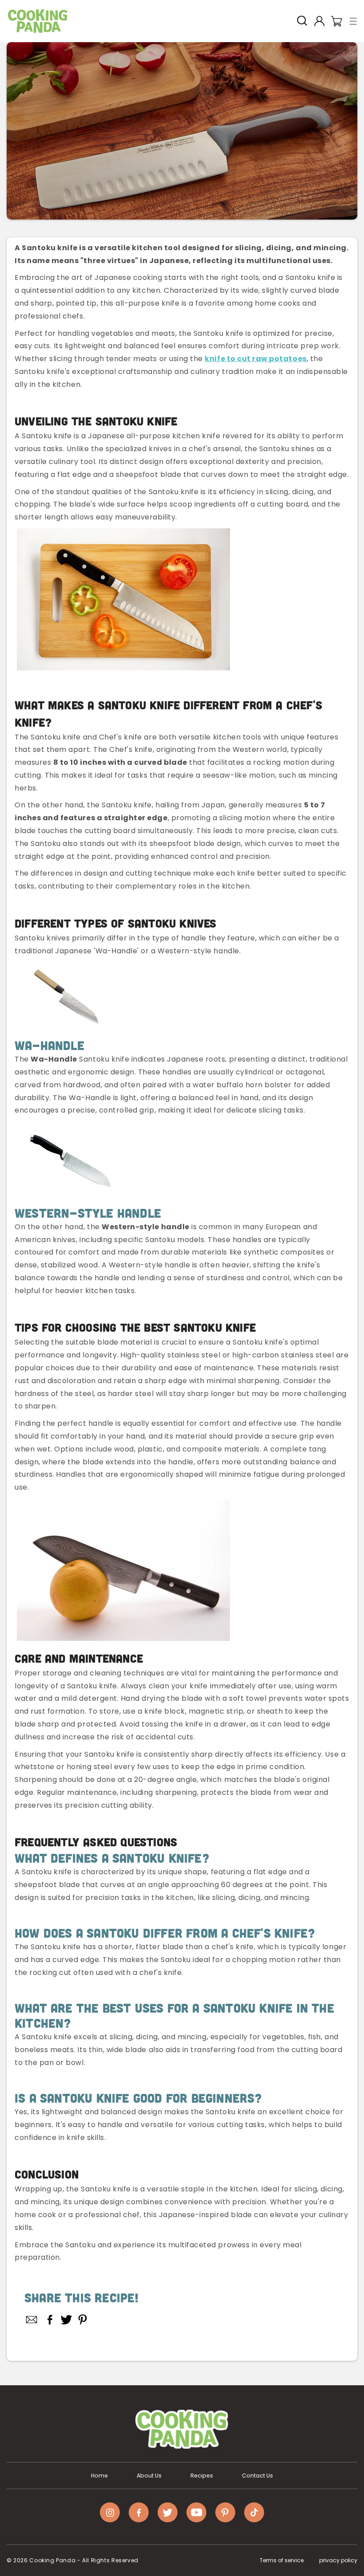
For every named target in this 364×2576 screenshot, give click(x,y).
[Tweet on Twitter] (66, 2320)
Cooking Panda (52, 2560)
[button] (354, 21)
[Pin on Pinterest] (83, 2320)
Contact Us (257, 2476)
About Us (149, 2476)
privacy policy (338, 2560)
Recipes (202, 2476)
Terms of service (282, 2560)
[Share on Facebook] (50, 2320)
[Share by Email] (32, 2320)
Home (99, 2476)
